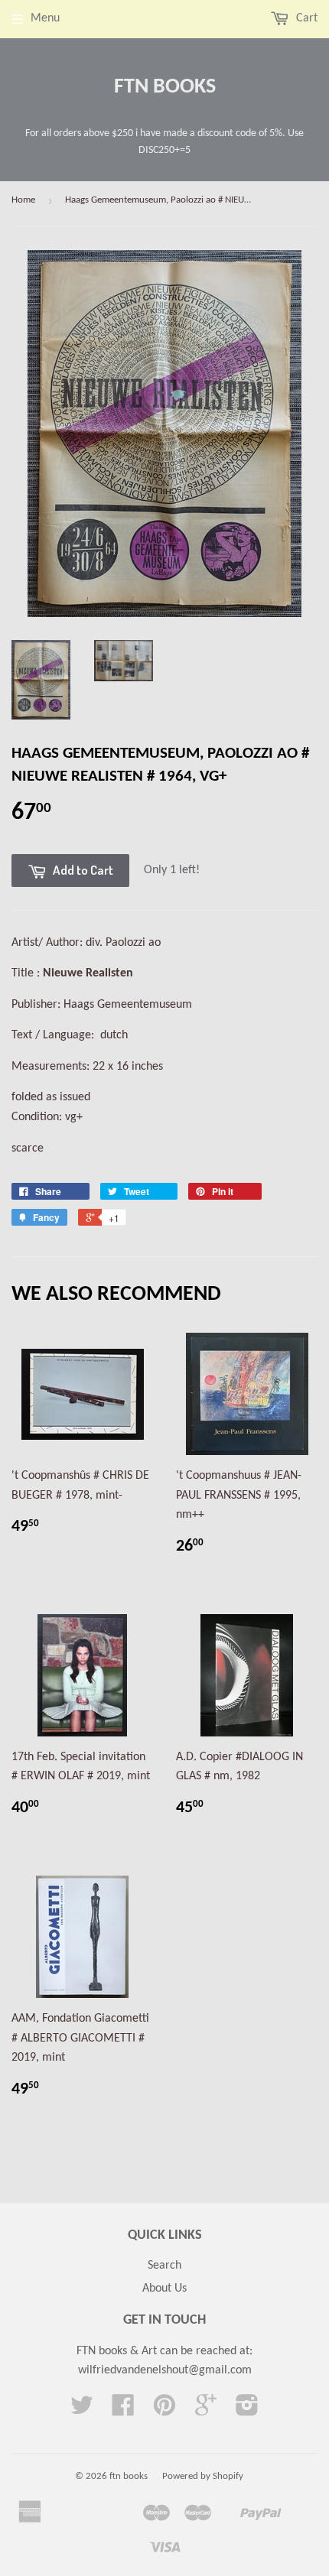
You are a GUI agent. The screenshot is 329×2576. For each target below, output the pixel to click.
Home (23, 200)
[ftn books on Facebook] (123, 2411)
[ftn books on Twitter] (82, 2411)
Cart (305, 18)
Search (164, 2266)
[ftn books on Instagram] (247, 2411)
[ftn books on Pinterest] (164, 2411)
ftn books (165, 87)
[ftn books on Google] (206, 2411)
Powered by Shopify (203, 2476)
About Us (164, 2289)
